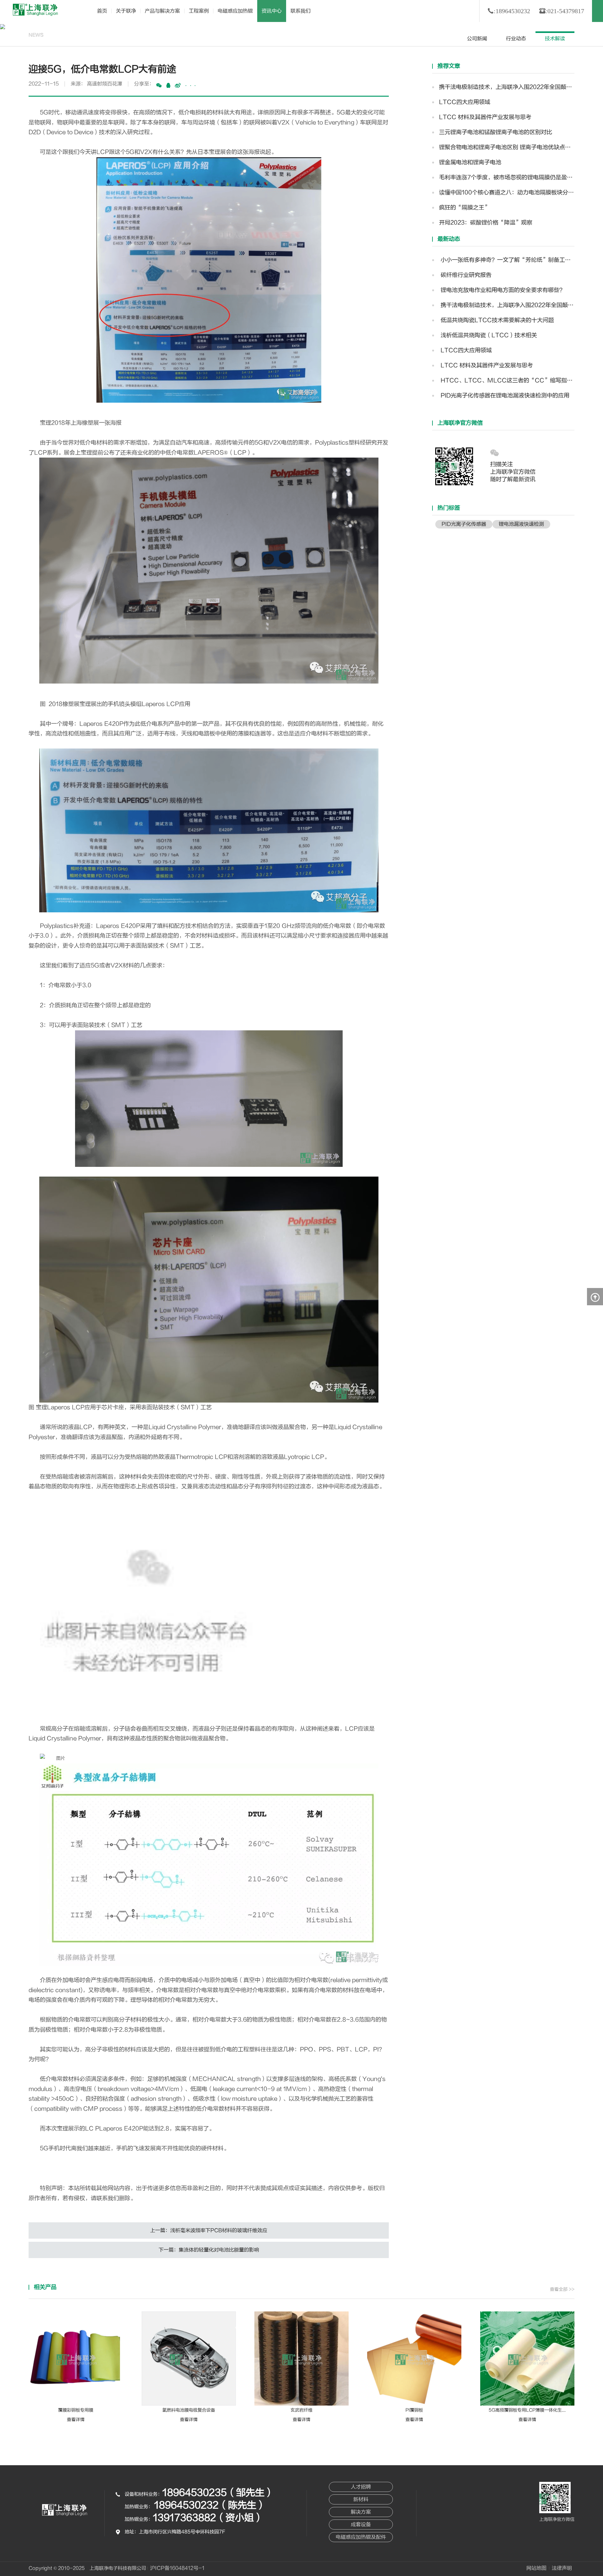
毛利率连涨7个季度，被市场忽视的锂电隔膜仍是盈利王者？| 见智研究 (507, 177)
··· (191, 86)
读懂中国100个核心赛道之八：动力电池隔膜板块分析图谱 (507, 193)
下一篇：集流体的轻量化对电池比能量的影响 (209, 2250)
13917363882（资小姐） (208, 2518)
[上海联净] (36, 10)
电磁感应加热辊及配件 (361, 2537)
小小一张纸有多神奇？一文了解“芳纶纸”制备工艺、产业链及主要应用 (507, 260)
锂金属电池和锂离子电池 (470, 162)
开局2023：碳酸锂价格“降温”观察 (486, 223)
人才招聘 (361, 2487)
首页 (102, 11)
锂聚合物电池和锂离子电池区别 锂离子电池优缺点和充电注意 (507, 147)
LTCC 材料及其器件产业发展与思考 (485, 117)
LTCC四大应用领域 (465, 102)
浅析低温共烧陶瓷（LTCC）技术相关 (488, 335)
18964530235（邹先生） (218, 2493)
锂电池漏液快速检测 (521, 524)
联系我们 (301, 11)
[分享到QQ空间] (168, 85)
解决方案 (361, 2512)
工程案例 (199, 11)
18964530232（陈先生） (210, 2505)
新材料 (361, 2499)
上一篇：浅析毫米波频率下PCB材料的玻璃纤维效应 (209, 2230)
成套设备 (361, 2525)
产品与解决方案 (162, 11)
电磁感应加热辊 (235, 11)
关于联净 (126, 11)
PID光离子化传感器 (464, 524)
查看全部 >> (562, 2289)
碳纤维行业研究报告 (465, 275)
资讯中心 (272, 11)
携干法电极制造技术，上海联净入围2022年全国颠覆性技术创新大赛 (507, 87)
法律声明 (562, 2568)
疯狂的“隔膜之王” (464, 208)
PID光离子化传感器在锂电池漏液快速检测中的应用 (504, 396)
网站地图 (536, 2568)
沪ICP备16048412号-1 (177, 2568)
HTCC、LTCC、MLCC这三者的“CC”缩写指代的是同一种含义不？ (507, 381)
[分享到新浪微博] (178, 85)
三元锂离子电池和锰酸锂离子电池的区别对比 (496, 132)
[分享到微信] (159, 85)
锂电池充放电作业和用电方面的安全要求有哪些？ (502, 290)
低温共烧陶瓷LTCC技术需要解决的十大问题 (497, 320)
